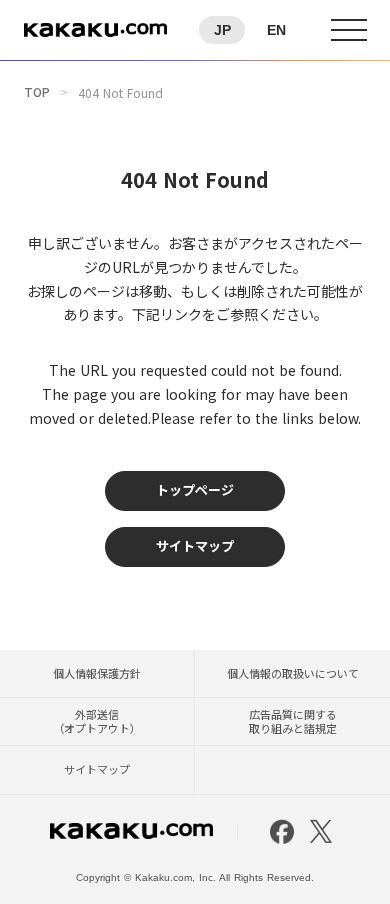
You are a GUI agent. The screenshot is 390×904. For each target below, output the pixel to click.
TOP (37, 92)
